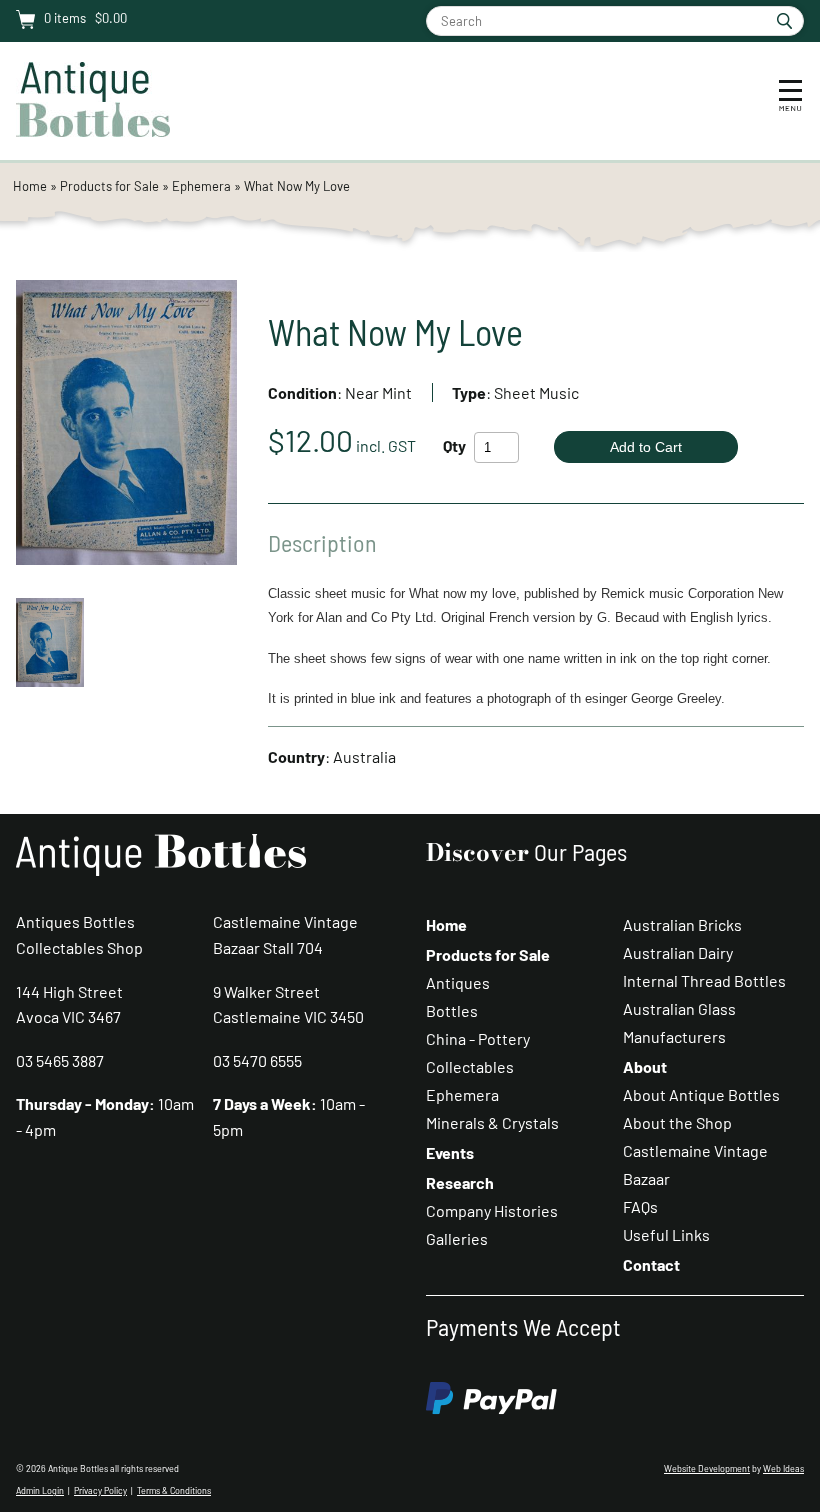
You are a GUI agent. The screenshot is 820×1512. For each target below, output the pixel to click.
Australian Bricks (682, 924)
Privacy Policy (100, 1490)
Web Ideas (783, 1468)
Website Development (707, 1468)
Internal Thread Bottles (704, 980)
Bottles (452, 1010)
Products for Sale (109, 186)
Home (30, 186)
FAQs (640, 1206)
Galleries (457, 1238)
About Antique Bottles (701, 1094)
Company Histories (492, 1210)
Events (450, 1152)
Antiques (458, 982)
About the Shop (677, 1122)
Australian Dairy (678, 952)
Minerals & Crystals (492, 1122)
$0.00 (109, 18)
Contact (651, 1264)
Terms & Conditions (174, 1490)
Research (460, 1182)
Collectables (470, 1066)
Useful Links (666, 1234)
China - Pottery (478, 1038)
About (645, 1066)
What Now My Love (297, 186)
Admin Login (40, 1490)
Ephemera (201, 186)
